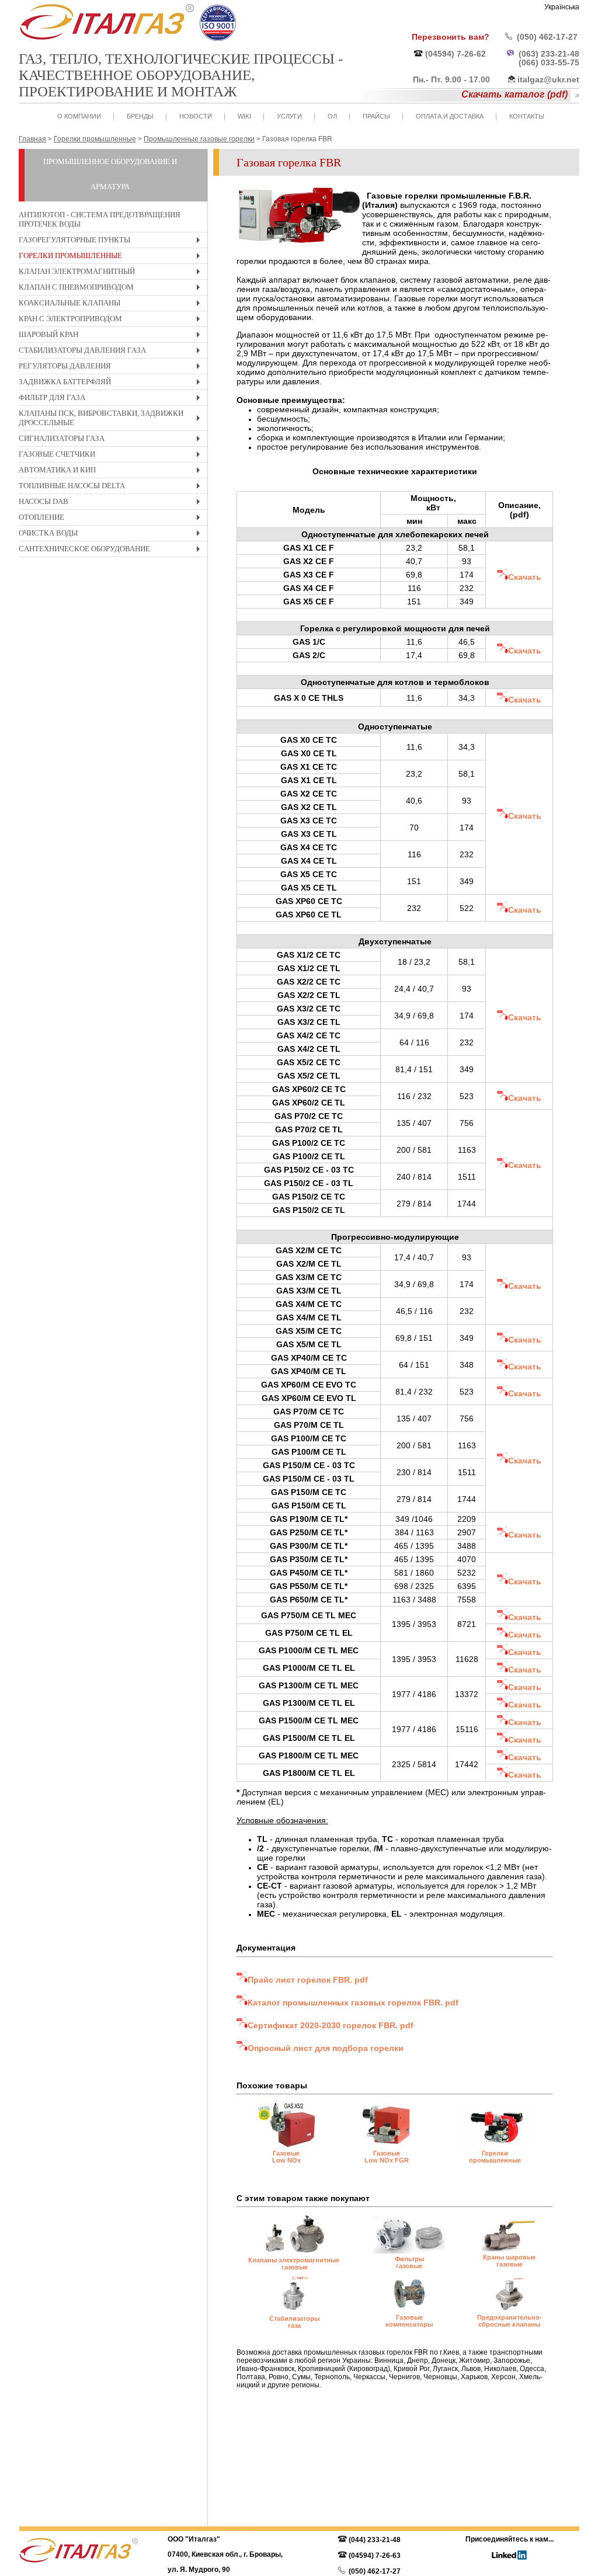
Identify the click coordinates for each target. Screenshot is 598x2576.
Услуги (289, 116)
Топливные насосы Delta (112, 487)
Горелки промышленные (112, 257)
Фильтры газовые (409, 2262)
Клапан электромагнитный (112, 273)
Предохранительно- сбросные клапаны (510, 2321)
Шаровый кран (112, 336)
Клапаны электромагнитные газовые (295, 2264)
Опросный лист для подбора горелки (326, 2048)
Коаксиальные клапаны (112, 305)
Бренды (140, 116)
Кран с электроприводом (112, 320)
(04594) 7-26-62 (456, 54)
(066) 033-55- (544, 62)
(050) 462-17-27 (547, 37)
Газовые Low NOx (286, 2157)
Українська (562, 7)
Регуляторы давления (112, 368)
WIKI (244, 116)
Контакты (527, 116)
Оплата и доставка (450, 116)
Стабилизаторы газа (294, 2322)
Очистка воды (112, 535)
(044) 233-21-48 (375, 2540)
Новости (196, 116)
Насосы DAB (112, 503)
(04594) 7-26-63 (375, 2556)
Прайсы (376, 116)
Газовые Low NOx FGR (387, 2157)
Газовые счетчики (112, 456)
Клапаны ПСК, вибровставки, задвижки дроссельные (112, 420)
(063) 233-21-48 (549, 54)
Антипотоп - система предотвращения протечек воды (100, 219)
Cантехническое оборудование (112, 550)
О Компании (79, 116)
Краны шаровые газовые (509, 2261)
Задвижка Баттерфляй (112, 383)
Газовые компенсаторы (409, 2321)
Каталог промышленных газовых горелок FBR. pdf (353, 2003)
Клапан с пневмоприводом (112, 289)
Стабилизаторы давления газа (112, 352)
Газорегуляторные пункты (112, 241)
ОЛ (332, 116)
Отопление (112, 519)
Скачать (525, 577)
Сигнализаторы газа (112, 440)
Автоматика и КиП (112, 472)
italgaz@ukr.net (548, 79)
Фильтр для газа (112, 399)
